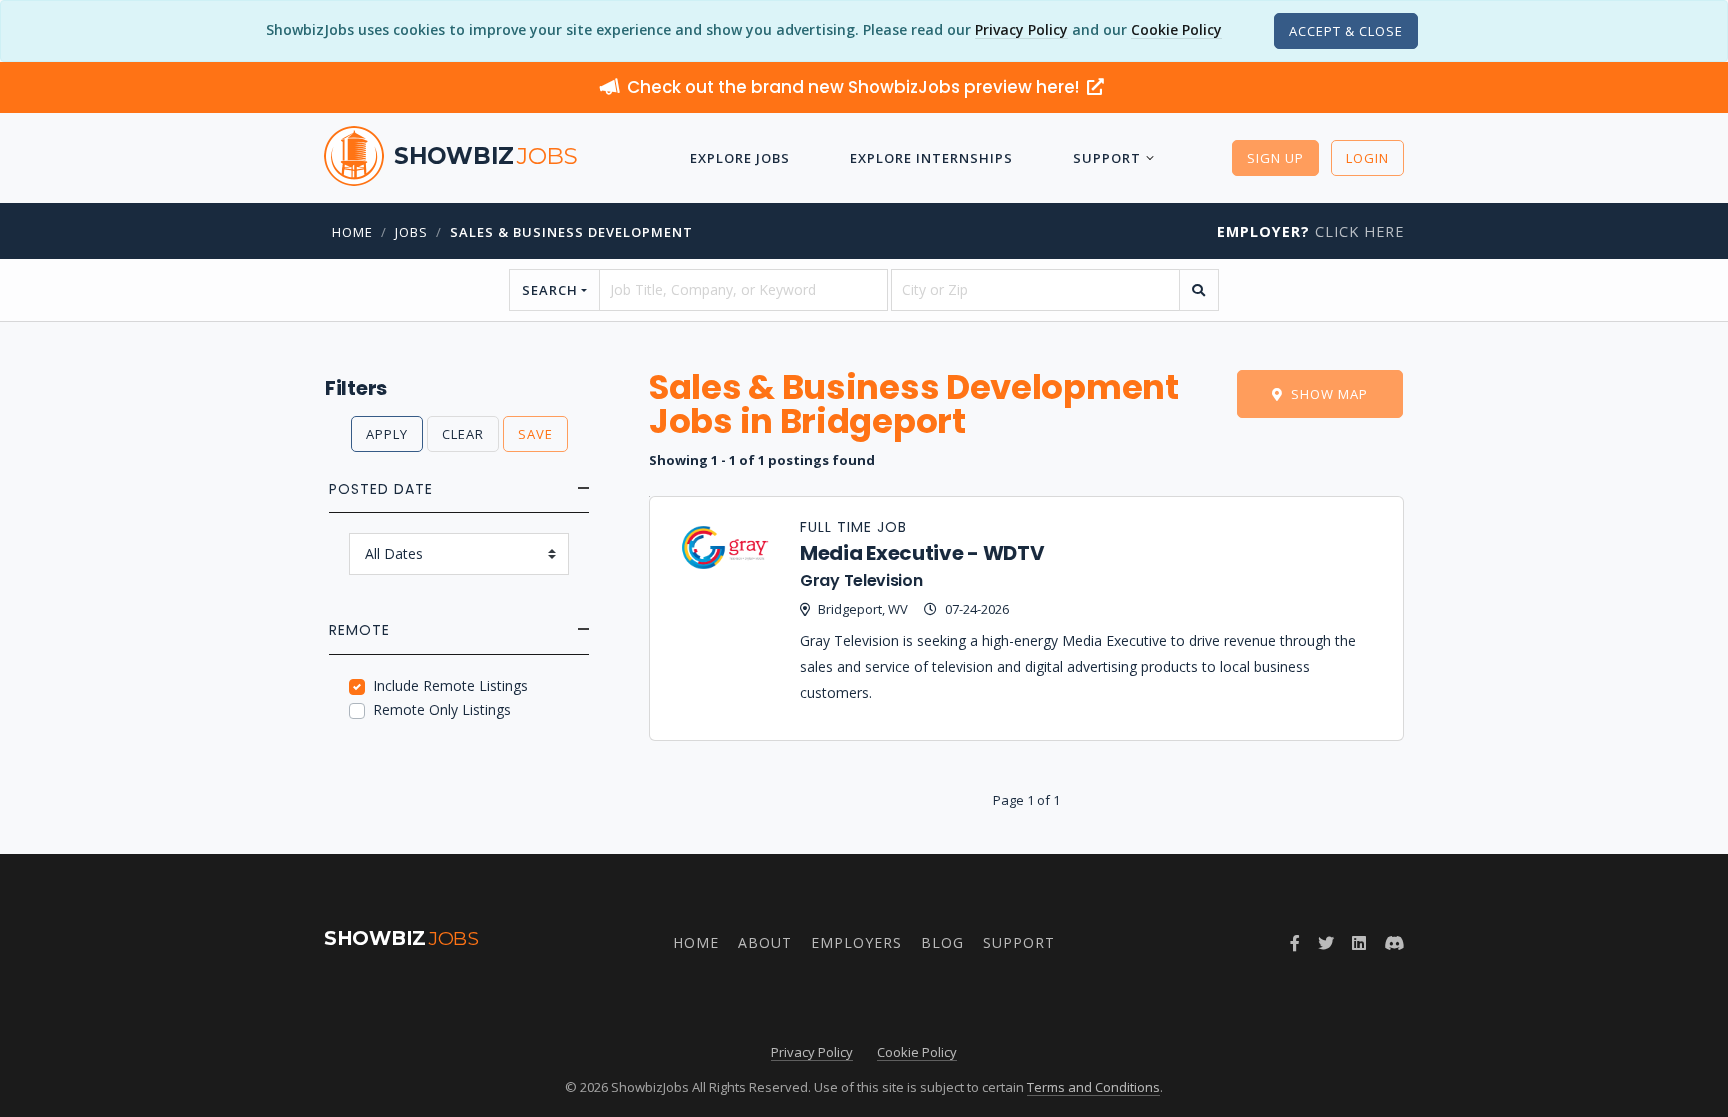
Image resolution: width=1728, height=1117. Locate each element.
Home (352, 232)
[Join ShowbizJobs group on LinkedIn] (1359, 943)
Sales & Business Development (571, 232)
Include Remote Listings (450, 685)
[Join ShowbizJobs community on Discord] (1394, 943)
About (765, 942)
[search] (1199, 290)
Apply (387, 434)
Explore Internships (931, 158)
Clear (463, 434)
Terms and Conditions (1093, 1087)
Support (1107, 158)
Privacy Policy (1021, 29)
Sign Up (1275, 158)
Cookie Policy (1176, 29)
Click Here (1310, 231)
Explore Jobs (740, 158)
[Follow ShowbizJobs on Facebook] (1295, 943)
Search (550, 290)
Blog (942, 942)
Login (1367, 158)
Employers (856, 942)
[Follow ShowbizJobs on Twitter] (1326, 943)
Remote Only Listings (442, 709)
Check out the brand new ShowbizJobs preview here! (855, 87)
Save (535, 434)
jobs (411, 232)
